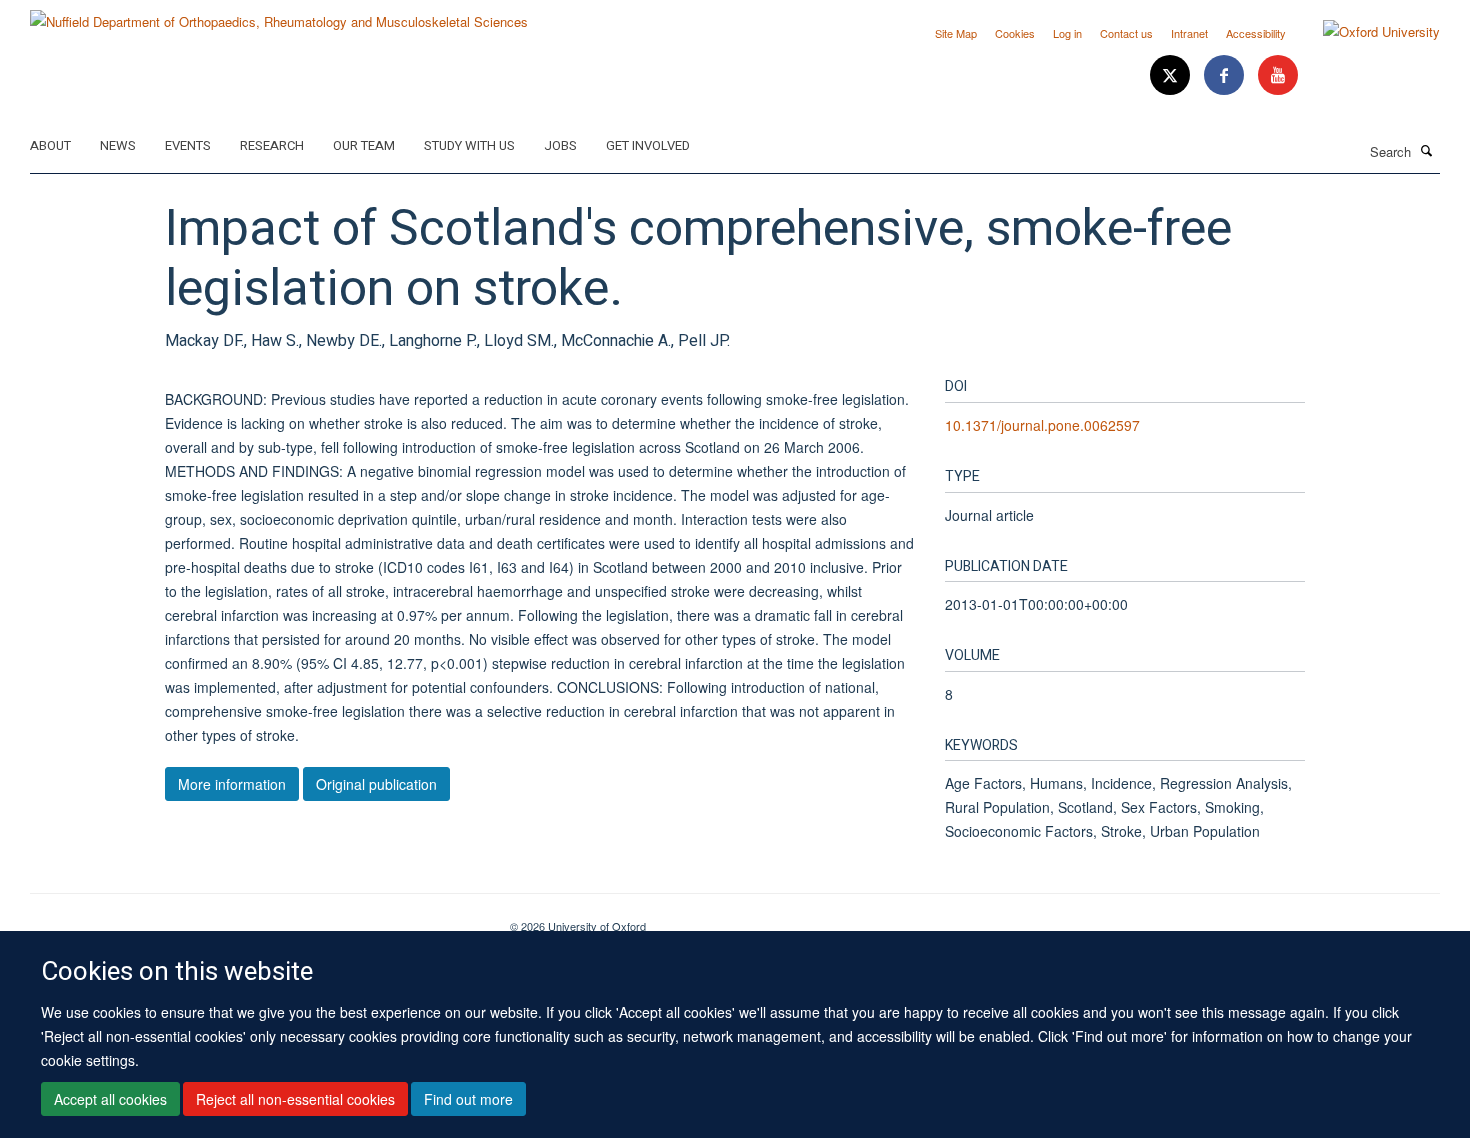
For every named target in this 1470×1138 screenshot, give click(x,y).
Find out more (468, 1099)
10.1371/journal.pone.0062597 (1042, 425)
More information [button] (232, 784)
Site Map (956, 33)
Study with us (469, 145)
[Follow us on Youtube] (1278, 75)
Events (188, 145)
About (50, 145)
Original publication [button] (376, 784)
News (118, 145)
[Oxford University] (1366, 32)
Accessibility (1256, 33)
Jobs (560, 145)
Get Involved (648, 145)
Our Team (364, 145)
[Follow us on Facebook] (1226, 75)
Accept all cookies (110, 1099)
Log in (1067, 33)
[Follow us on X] (1172, 75)
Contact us (1126, 33)
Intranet (1189, 33)
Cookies (1015, 33)
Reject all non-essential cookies (295, 1099)
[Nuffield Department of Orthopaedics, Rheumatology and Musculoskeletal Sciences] (279, 14)
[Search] (1427, 150)
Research (272, 145)
